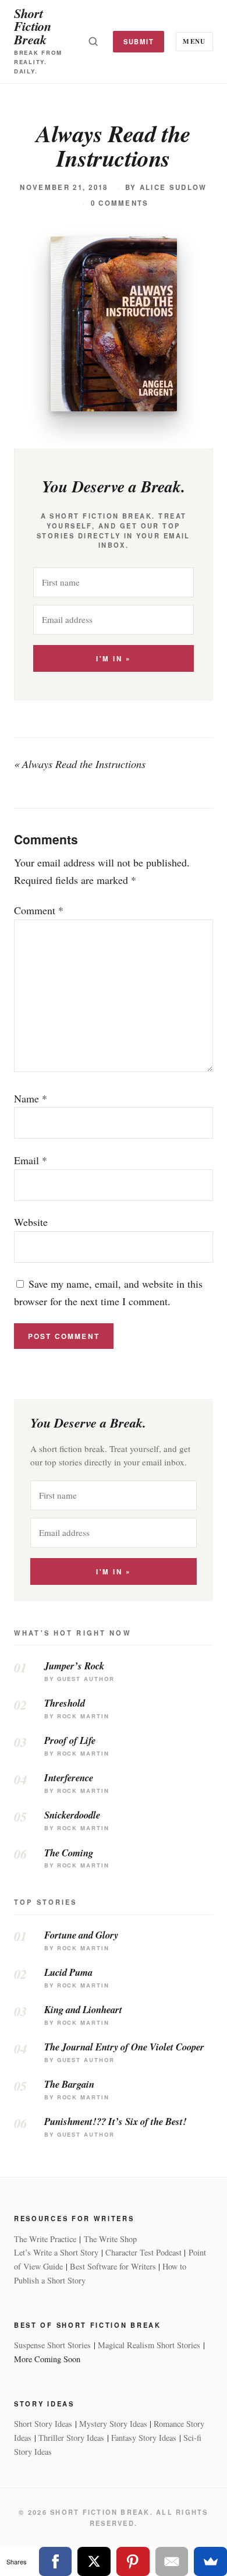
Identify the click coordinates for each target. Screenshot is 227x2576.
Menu (194, 41)
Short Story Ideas (43, 2424)
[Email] (172, 2561)
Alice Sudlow (173, 187)
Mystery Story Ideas (113, 2424)
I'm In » (113, 659)
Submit (139, 41)
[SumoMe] (210, 2561)
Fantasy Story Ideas (144, 2438)
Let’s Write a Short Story (56, 2252)
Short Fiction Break (33, 26)
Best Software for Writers (113, 2266)
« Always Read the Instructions (80, 764)
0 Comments (120, 203)
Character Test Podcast (143, 2252)
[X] (94, 2561)
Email (31, 1160)
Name (31, 1098)
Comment (39, 910)
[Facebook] (56, 2561)
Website (31, 1222)
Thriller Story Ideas (71, 2438)
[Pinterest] (133, 2561)
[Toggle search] (93, 41)
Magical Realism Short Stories (149, 2345)
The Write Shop (110, 2239)
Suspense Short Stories (52, 2345)
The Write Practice (45, 2239)
